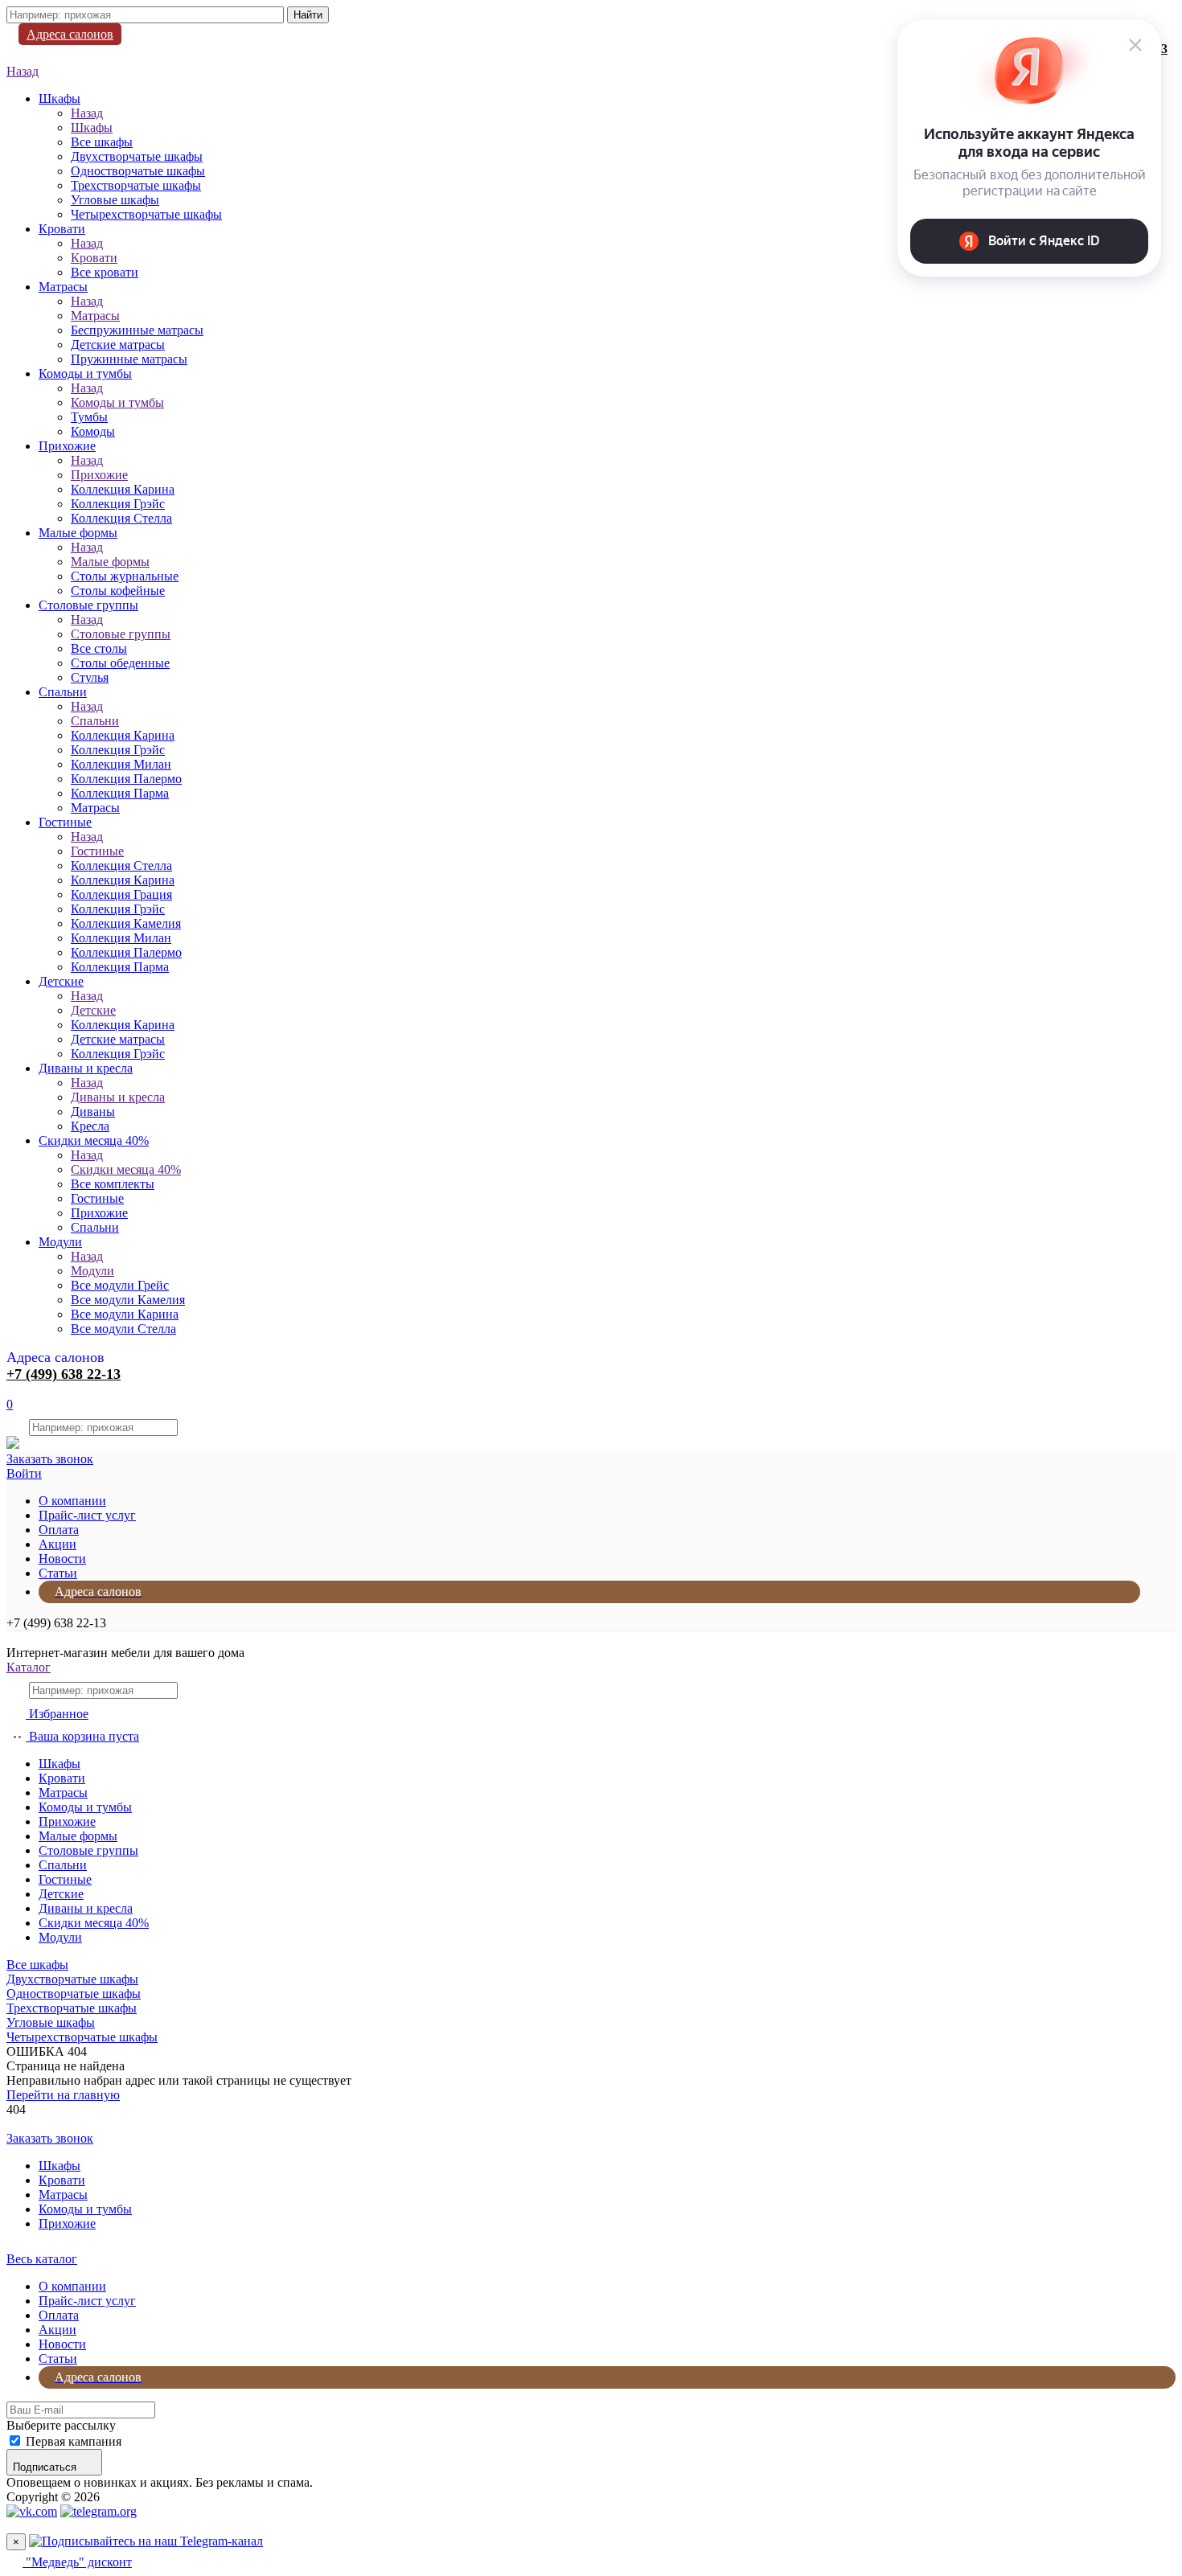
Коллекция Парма (120, 793)
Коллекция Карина (123, 489)
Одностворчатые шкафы (138, 171)
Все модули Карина (125, 1314)
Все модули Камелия (128, 1300)
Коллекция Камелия (126, 923)
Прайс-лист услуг (87, 1515)
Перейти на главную (63, 2095)
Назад (23, 71)
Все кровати (105, 272)
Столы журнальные (125, 576)
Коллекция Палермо (126, 779)
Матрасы (63, 287)
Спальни (63, 692)
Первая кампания (74, 2441)
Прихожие (67, 446)
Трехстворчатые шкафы (136, 185)
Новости (62, 1559)
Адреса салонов (70, 34)
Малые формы (78, 533)
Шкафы (60, 98)
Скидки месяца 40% (94, 1140)
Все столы (99, 648)
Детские (61, 981)
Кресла (90, 1126)
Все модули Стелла (123, 1329)
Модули (60, 1242)
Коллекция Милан (121, 764)
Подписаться (45, 2467)
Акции (57, 1544)
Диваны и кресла (86, 1068)
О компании (72, 1501)
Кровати (62, 229)
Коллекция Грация (121, 894)
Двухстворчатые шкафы (137, 156)
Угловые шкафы (115, 200)
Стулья (90, 677)
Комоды (93, 431)
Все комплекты (113, 1184)
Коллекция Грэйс (118, 504)
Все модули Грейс (120, 1285)
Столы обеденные (120, 663)
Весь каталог (42, 2259)
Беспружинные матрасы (137, 330)
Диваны (93, 1112)
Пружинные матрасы (129, 359)
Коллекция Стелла (121, 518)
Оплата (59, 1530)
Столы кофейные (118, 591)
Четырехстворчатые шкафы (146, 214)
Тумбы (89, 417)
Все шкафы (102, 142)
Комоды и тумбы (85, 373)
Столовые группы (88, 605)
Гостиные (65, 822)
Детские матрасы (118, 345)
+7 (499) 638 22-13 (64, 1374)
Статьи (58, 1573)
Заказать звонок (50, 1459)
